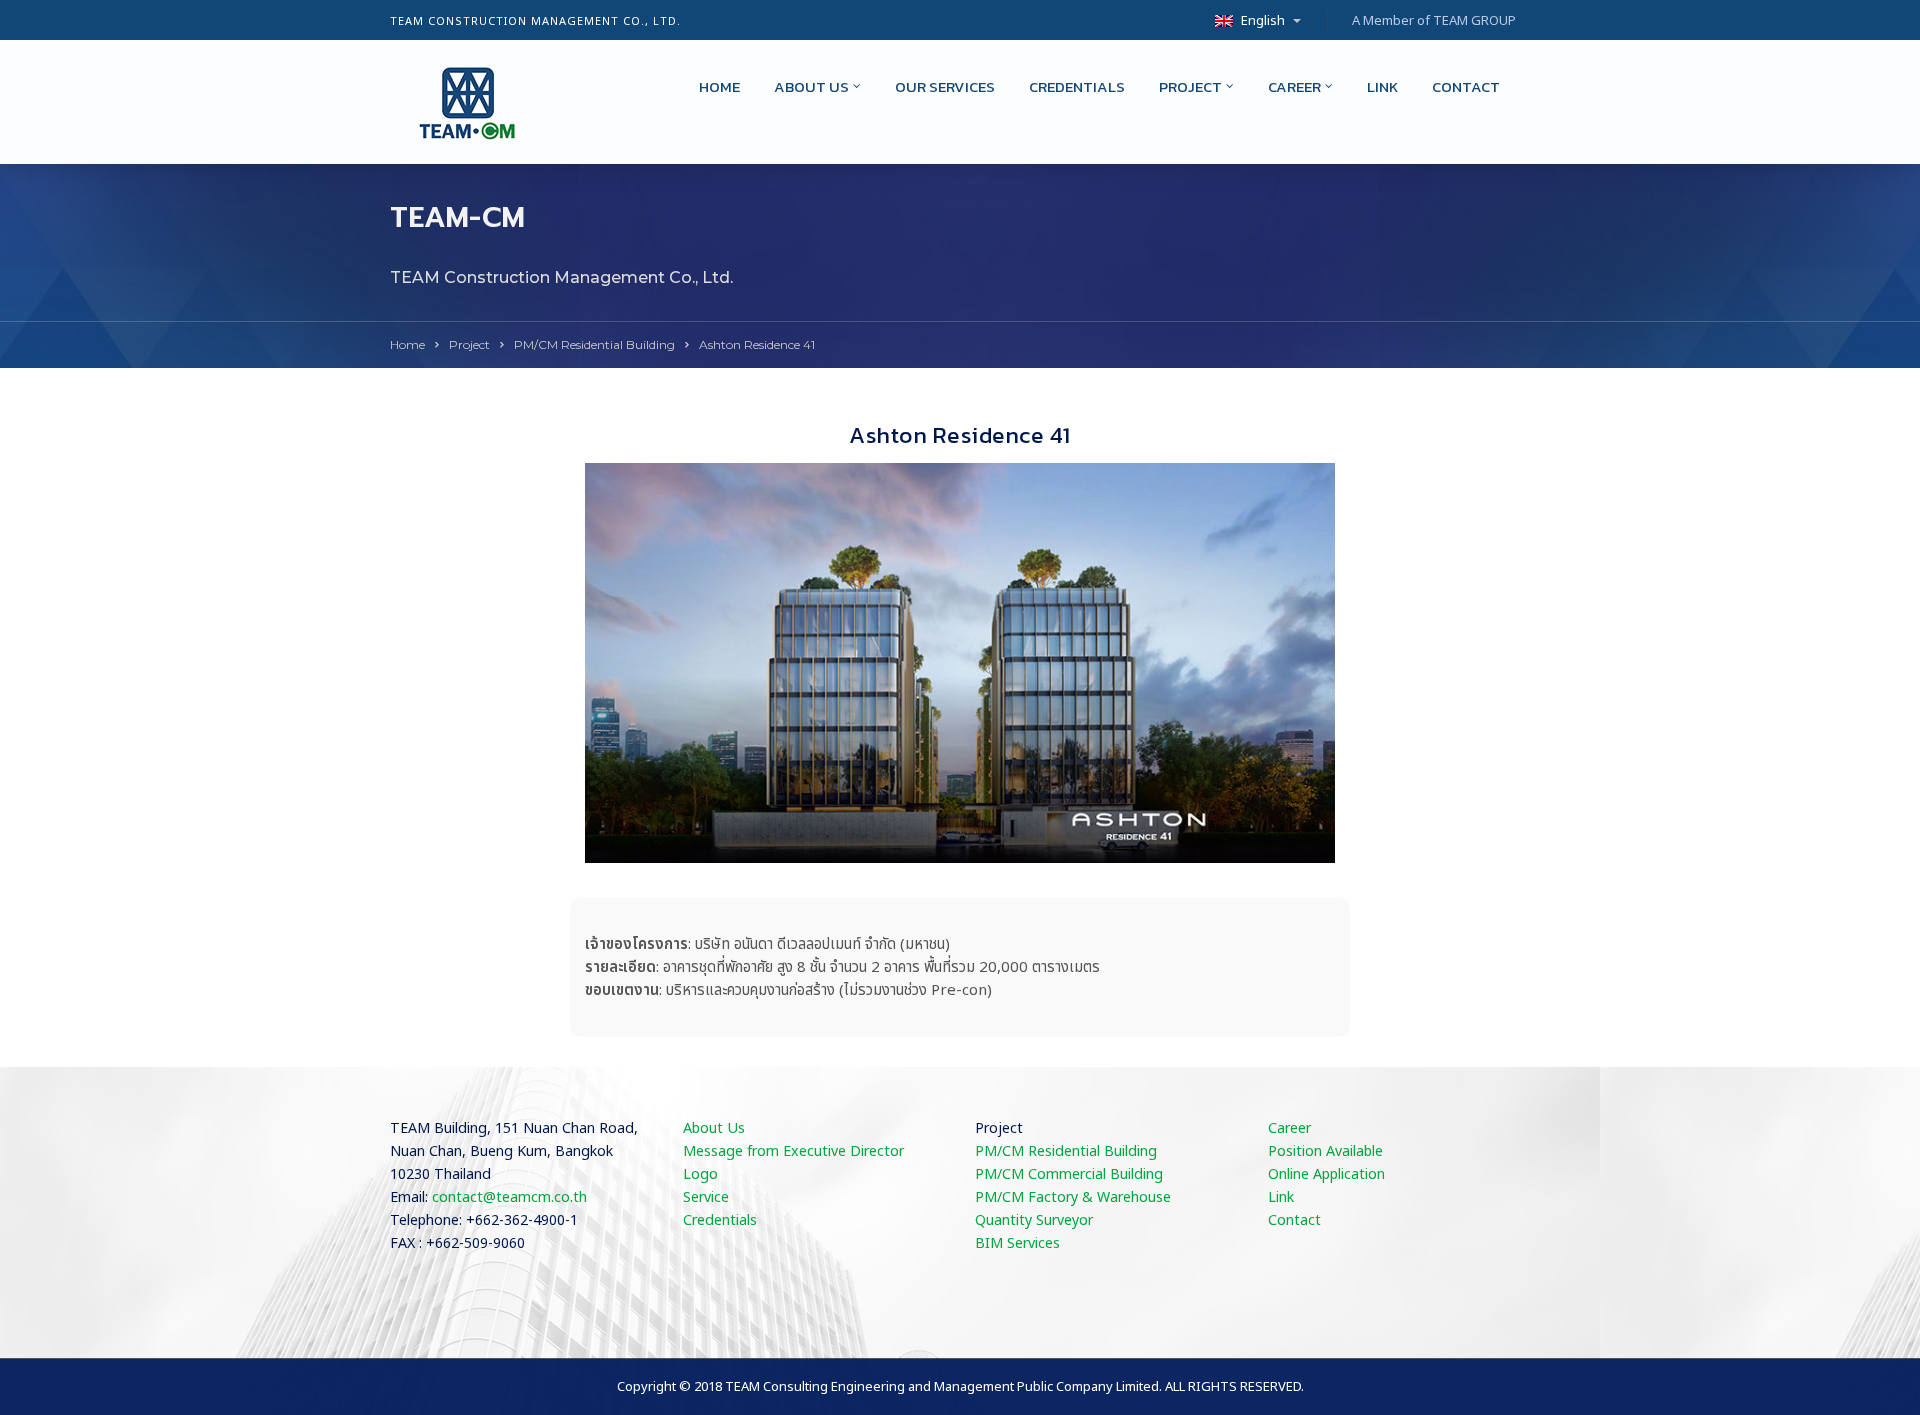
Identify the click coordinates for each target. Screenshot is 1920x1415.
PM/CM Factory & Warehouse (1073, 1197)
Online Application (1326, 1174)
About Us (714, 1128)
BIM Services (1017, 1243)
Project (1190, 86)
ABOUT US (811, 86)
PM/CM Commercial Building (1069, 1174)
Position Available (1325, 1151)
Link (1382, 86)
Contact (1466, 86)
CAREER (1294, 86)
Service (706, 1197)
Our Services (945, 86)
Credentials (1077, 86)
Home (719, 86)
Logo (700, 1174)
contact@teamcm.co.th (509, 1197)
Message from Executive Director (793, 1151)
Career (1289, 1128)
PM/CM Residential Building (594, 344)
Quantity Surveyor (1034, 1220)
